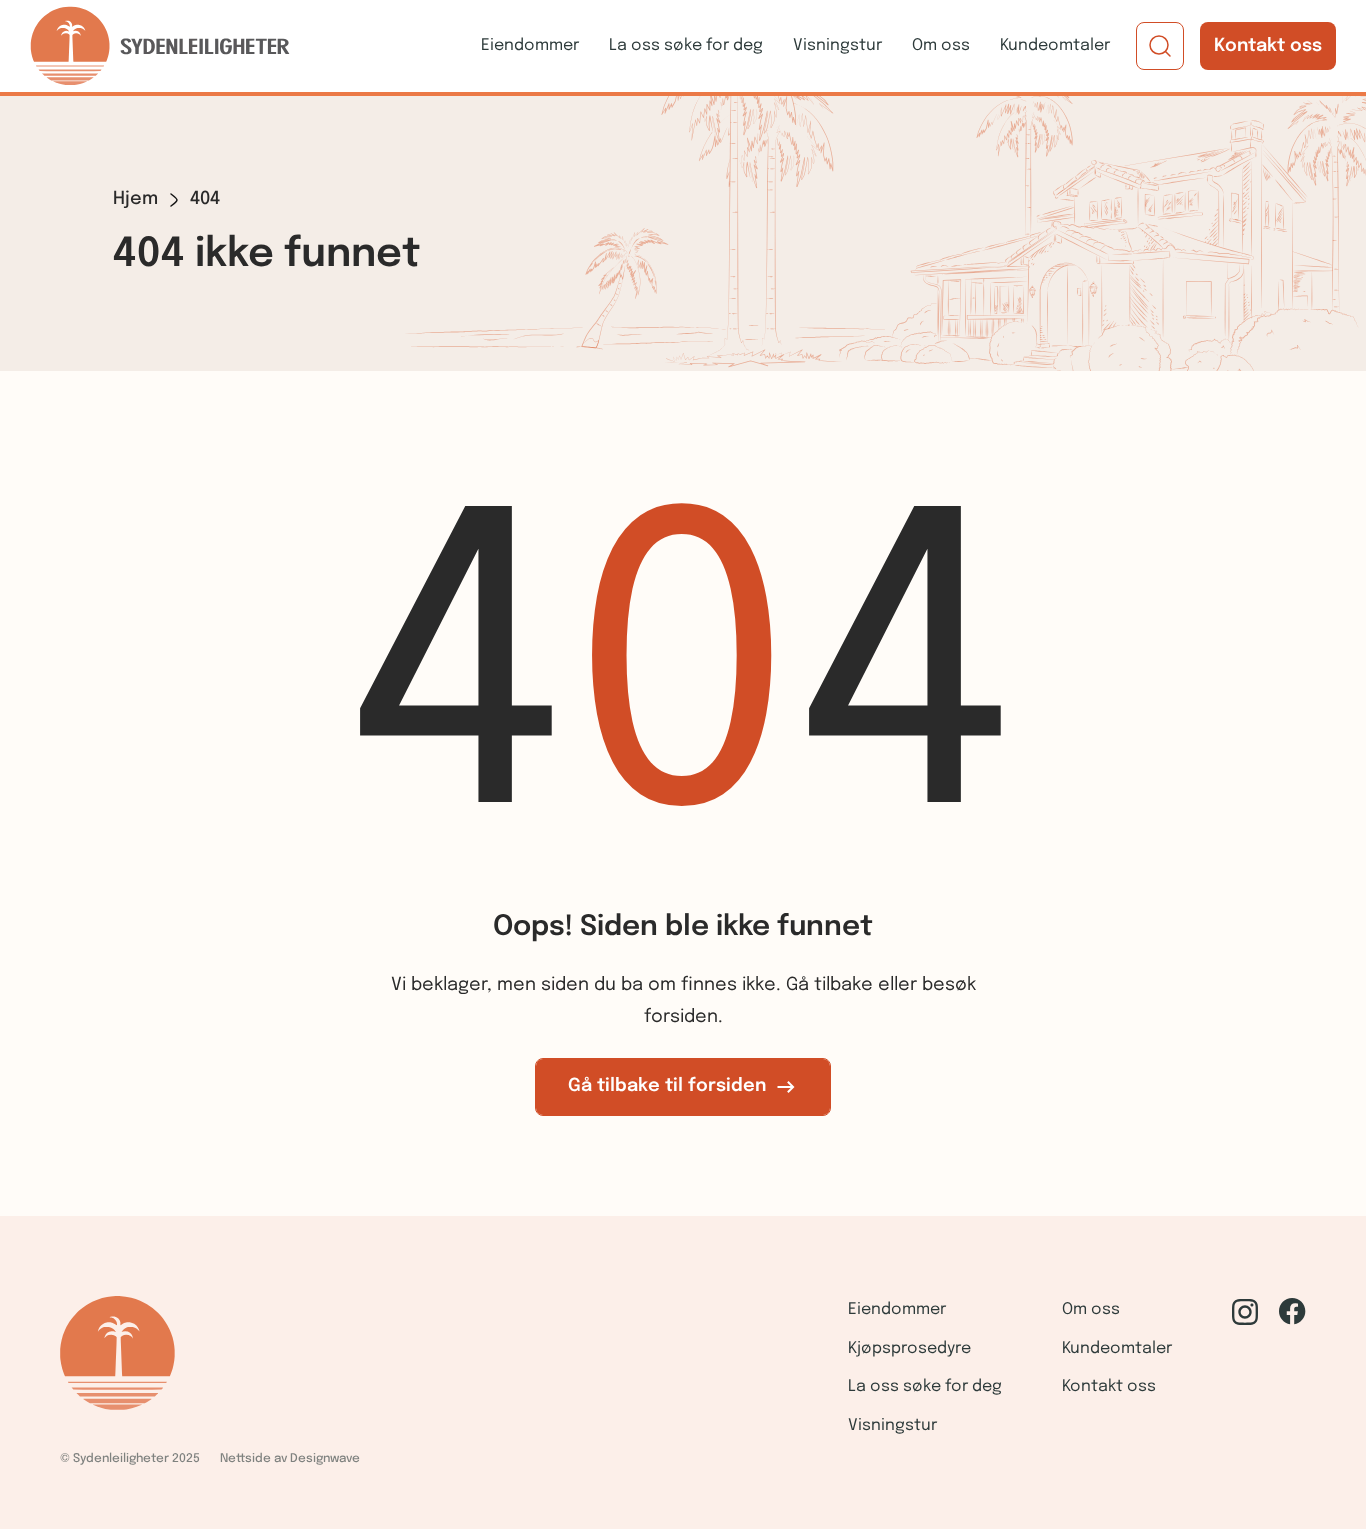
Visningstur (837, 45)
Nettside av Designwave (290, 1459)
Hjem (135, 199)
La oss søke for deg (686, 45)
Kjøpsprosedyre (909, 1348)
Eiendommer (530, 45)
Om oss (941, 45)
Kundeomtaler (1055, 45)
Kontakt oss (1268, 46)
